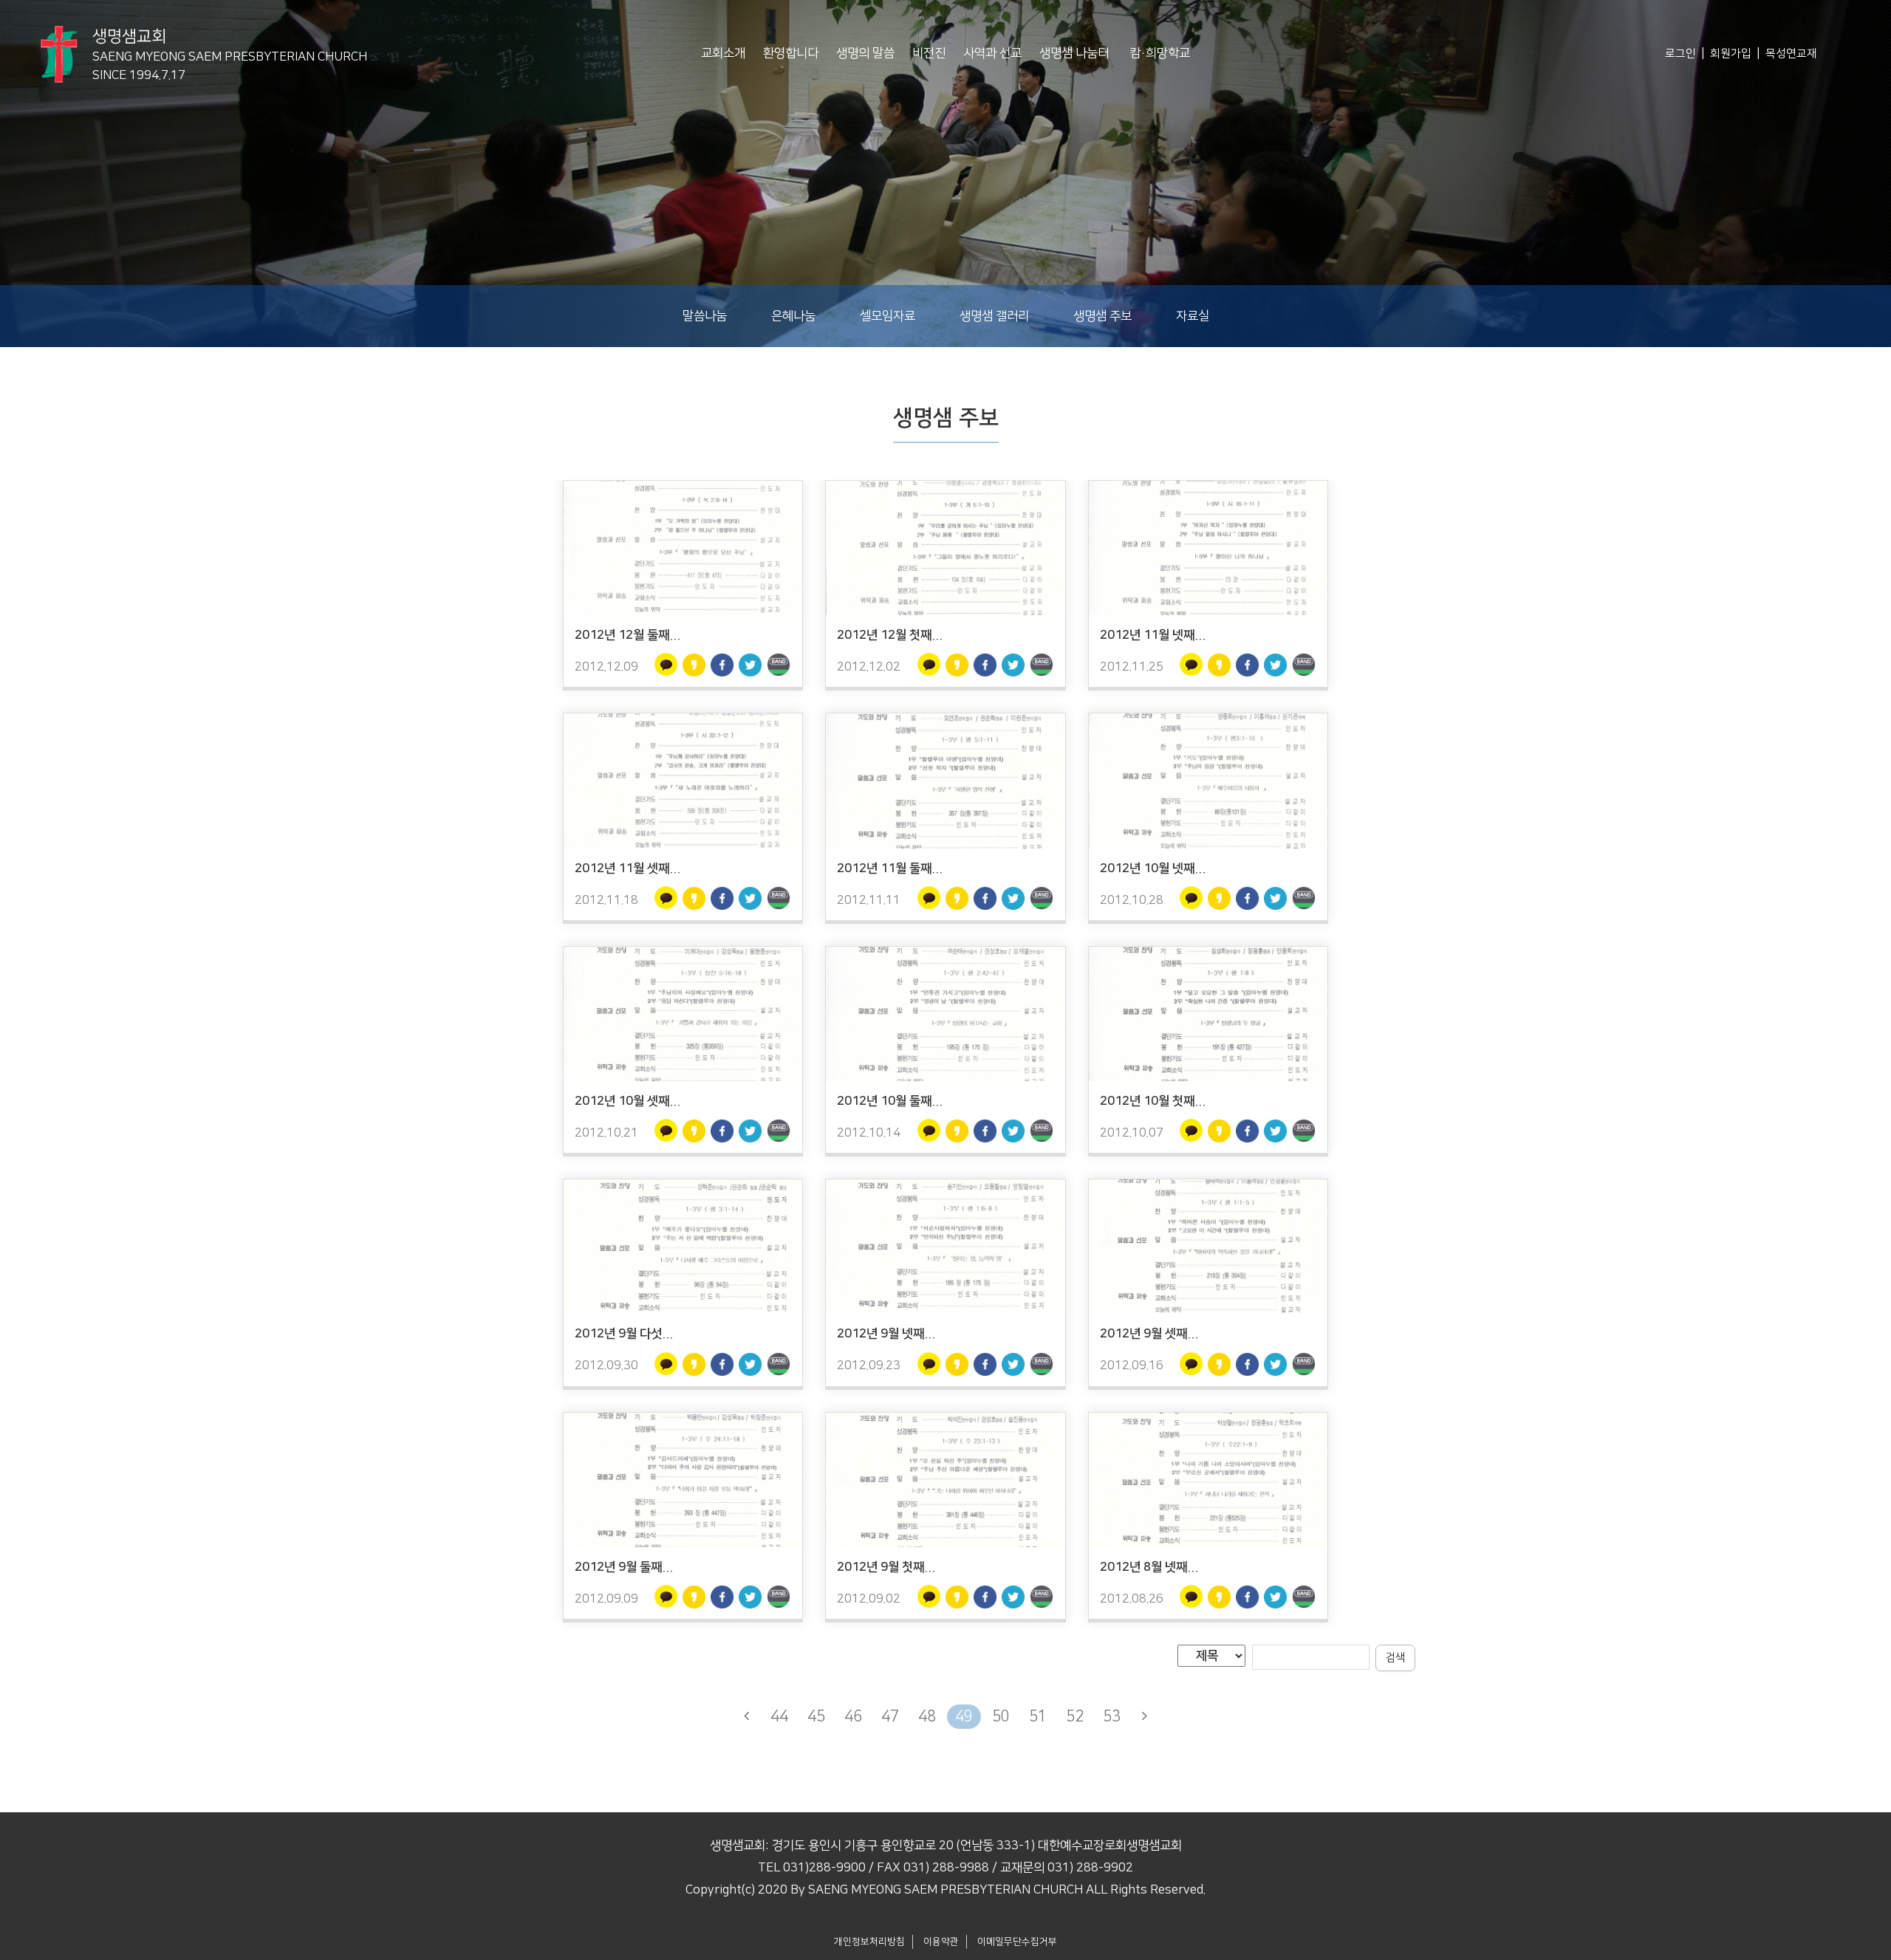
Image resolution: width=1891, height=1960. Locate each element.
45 (816, 1716)
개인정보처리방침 (869, 1942)
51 (1038, 1716)
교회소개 (723, 53)
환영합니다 (791, 53)
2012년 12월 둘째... (628, 635)
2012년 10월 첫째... (1153, 1101)
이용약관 (941, 1942)
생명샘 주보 (1102, 316)
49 (964, 1716)
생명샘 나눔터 (1074, 53)
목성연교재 (1791, 54)
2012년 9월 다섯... (624, 1334)
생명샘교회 (230, 48)
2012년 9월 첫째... (886, 1567)
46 (853, 1716)
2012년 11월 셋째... (628, 868)
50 (1001, 1716)
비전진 (929, 53)
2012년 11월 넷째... (1153, 635)
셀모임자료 (888, 316)
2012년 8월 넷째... (1149, 1567)
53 (1112, 1716)
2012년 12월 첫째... (890, 635)
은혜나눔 (793, 316)
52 (1075, 1716)
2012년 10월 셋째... (628, 1101)
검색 (1395, 1658)
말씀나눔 (705, 316)
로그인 (1680, 54)
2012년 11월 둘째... (890, 868)
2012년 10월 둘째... (890, 1101)
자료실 (1193, 316)
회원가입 (1731, 54)
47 (890, 1716)
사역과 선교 (992, 53)
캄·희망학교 (1160, 53)
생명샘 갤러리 (994, 316)
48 (927, 1716)
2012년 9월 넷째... (886, 1334)
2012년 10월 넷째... (1153, 868)
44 (779, 1716)
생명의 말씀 (865, 53)
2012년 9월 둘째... (624, 1567)
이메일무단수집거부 (1017, 1942)
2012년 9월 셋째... (1149, 1334)
